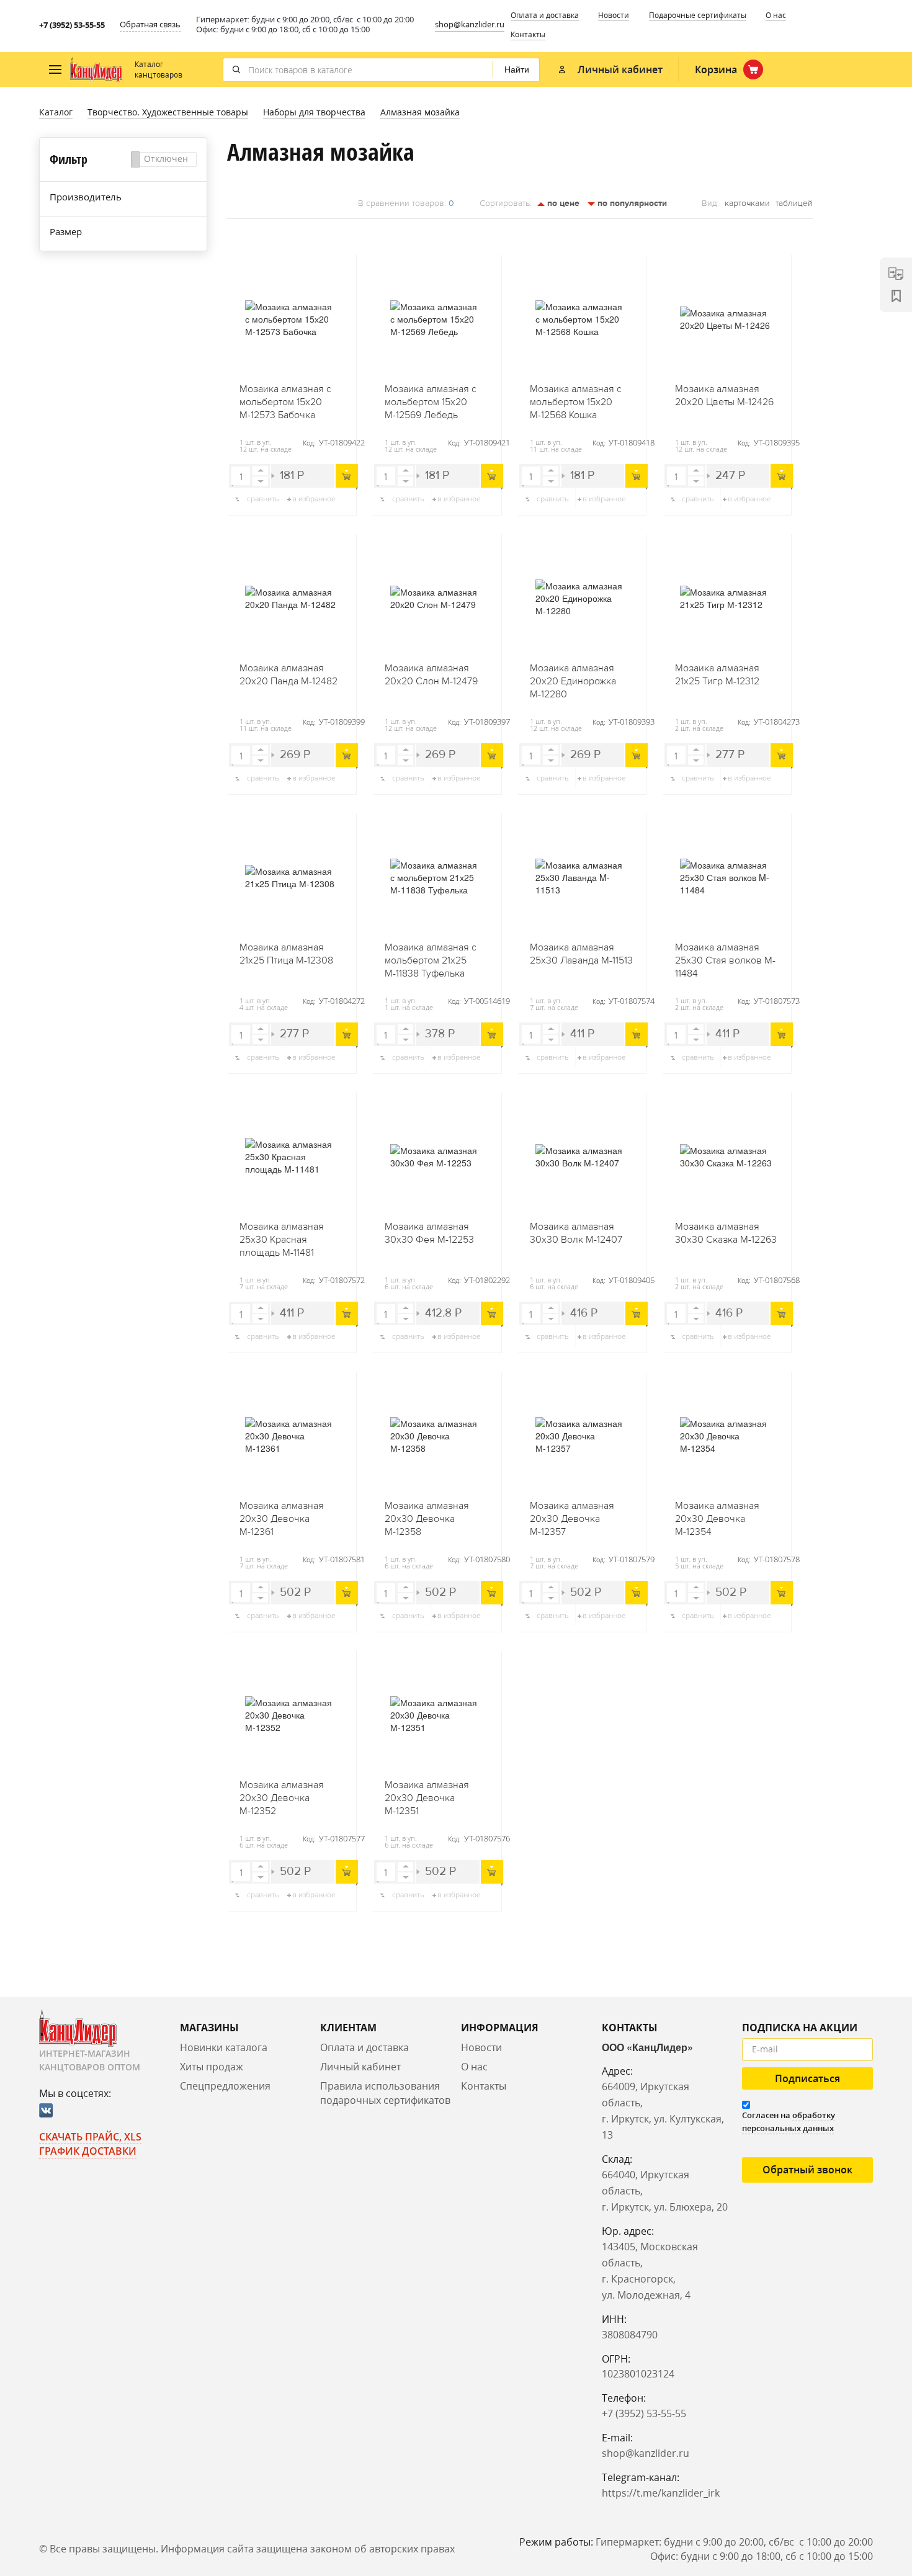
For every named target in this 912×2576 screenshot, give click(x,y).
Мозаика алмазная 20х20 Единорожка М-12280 (573, 681)
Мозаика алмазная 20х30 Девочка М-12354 (717, 1519)
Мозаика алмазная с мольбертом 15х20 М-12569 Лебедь (431, 402)
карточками (747, 203)
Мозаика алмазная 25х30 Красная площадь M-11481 (282, 1240)
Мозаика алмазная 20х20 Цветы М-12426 (724, 396)
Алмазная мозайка (420, 112)
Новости (614, 15)
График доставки (88, 2151)
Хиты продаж (212, 2067)
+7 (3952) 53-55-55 (72, 25)
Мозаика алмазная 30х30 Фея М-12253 (429, 1233)
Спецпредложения (225, 2086)
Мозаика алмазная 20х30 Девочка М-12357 (572, 1519)
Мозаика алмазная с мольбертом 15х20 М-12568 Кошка (576, 402)
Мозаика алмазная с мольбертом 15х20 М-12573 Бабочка (285, 402)
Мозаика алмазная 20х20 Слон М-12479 (431, 675)
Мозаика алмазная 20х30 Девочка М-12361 (282, 1519)
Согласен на (789, 2122)
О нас (776, 15)
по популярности (631, 203)
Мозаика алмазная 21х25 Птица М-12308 (286, 954)
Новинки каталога (224, 2047)
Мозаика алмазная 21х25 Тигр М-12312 (717, 675)
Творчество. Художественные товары (168, 112)
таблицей (794, 203)
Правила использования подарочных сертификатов (385, 2093)
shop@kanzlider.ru (470, 24)
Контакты (528, 34)
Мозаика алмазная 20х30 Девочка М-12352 (282, 1798)
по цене (562, 203)
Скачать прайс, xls (90, 2137)
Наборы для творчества (314, 112)
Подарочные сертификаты (698, 15)
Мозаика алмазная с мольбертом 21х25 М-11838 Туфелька (431, 960)
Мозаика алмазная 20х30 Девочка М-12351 (427, 1798)
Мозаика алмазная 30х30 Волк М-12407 (576, 1233)
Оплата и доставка (545, 15)
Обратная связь (150, 24)
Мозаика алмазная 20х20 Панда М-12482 (288, 675)
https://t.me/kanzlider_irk (661, 2493)
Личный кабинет (360, 2067)
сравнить (263, 499)
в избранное (314, 499)
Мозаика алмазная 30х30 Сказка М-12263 (726, 1233)
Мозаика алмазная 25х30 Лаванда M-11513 (581, 954)
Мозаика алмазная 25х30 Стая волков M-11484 (725, 960)
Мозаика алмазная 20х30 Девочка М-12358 (427, 1519)
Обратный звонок (807, 2170)
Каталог (56, 112)
